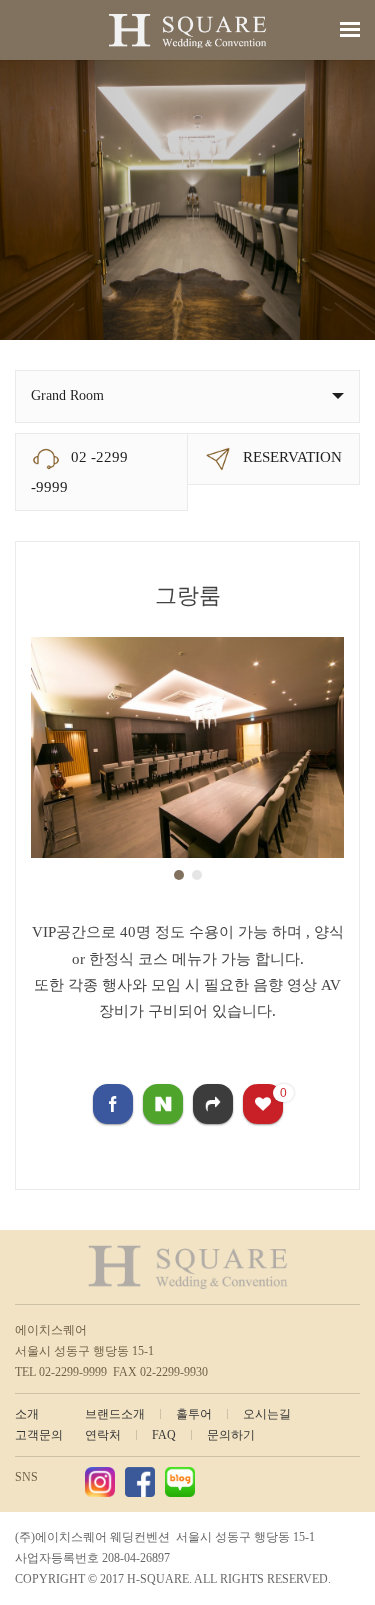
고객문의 (39, 1435)
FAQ (164, 1435)
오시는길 (267, 1414)
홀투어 (194, 1414)
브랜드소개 (115, 1414)
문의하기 (231, 1435)
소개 (27, 1414)
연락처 (103, 1435)
